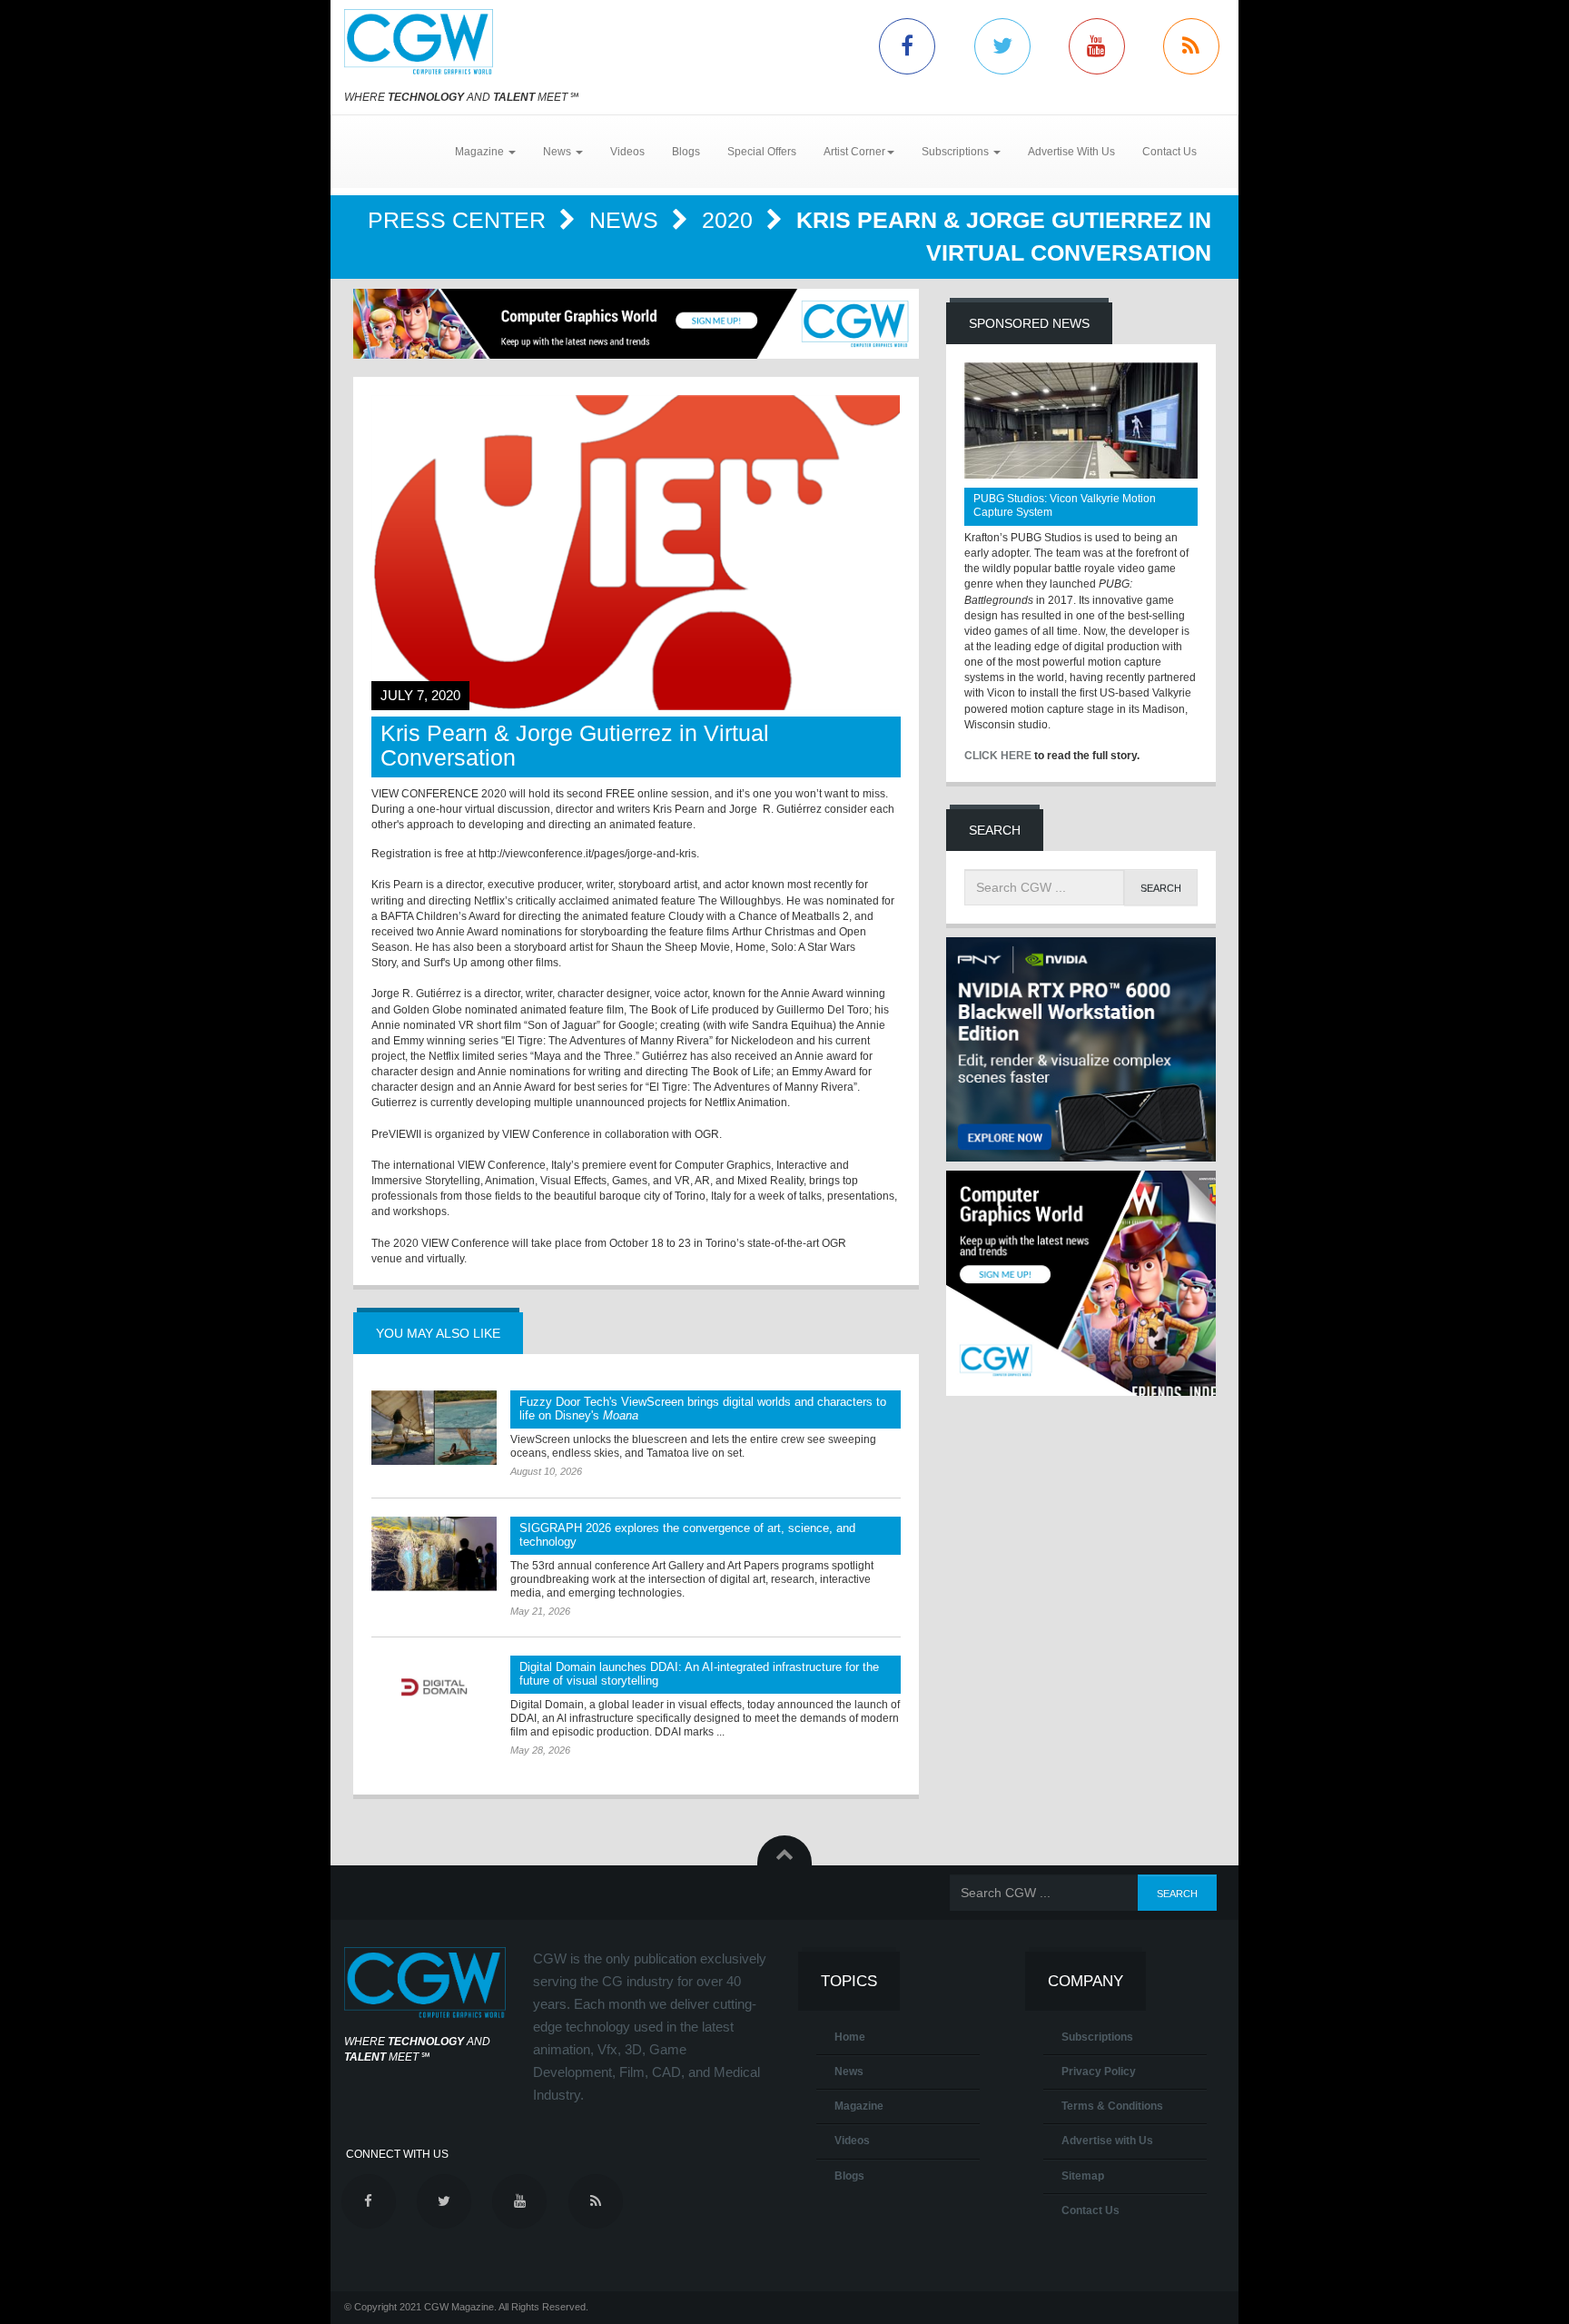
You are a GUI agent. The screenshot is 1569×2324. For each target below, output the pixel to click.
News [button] (558, 152)
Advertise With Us (1071, 152)
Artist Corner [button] (854, 152)
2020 (730, 220)
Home (850, 2037)
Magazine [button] (481, 152)
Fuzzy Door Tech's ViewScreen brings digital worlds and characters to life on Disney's (703, 1409)
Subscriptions (1097, 2037)
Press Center (460, 220)
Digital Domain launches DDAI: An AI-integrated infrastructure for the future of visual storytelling (699, 1674)
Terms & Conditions (1112, 2106)
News (627, 220)
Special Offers (762, 152)
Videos (627, 152)
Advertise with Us (1107, 2141)
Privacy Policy (1099, 2072)
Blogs (686, 152)
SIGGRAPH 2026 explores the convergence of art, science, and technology (687, 1535)
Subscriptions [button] (957, 152)
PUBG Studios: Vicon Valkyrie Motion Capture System (1065, 505)
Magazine (859, 2106)
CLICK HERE (998, 756)
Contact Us (1169, 152)
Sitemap (1083, 2176)
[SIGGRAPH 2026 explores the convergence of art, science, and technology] (434, 1554)
